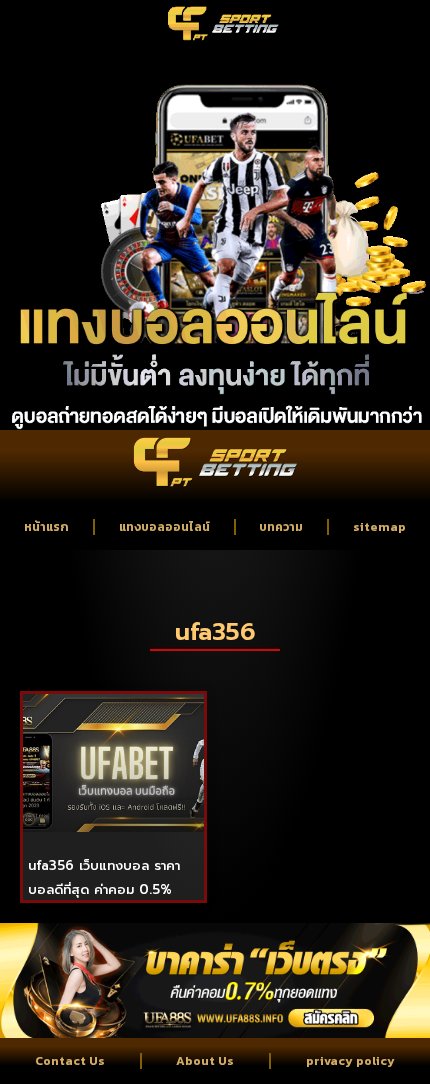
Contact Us (70, 1061)
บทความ (281, 527)
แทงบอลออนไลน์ (164, 527)
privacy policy (350, 1061)
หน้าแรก (46, 527)
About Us (205, 1061)
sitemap (379, 527)
